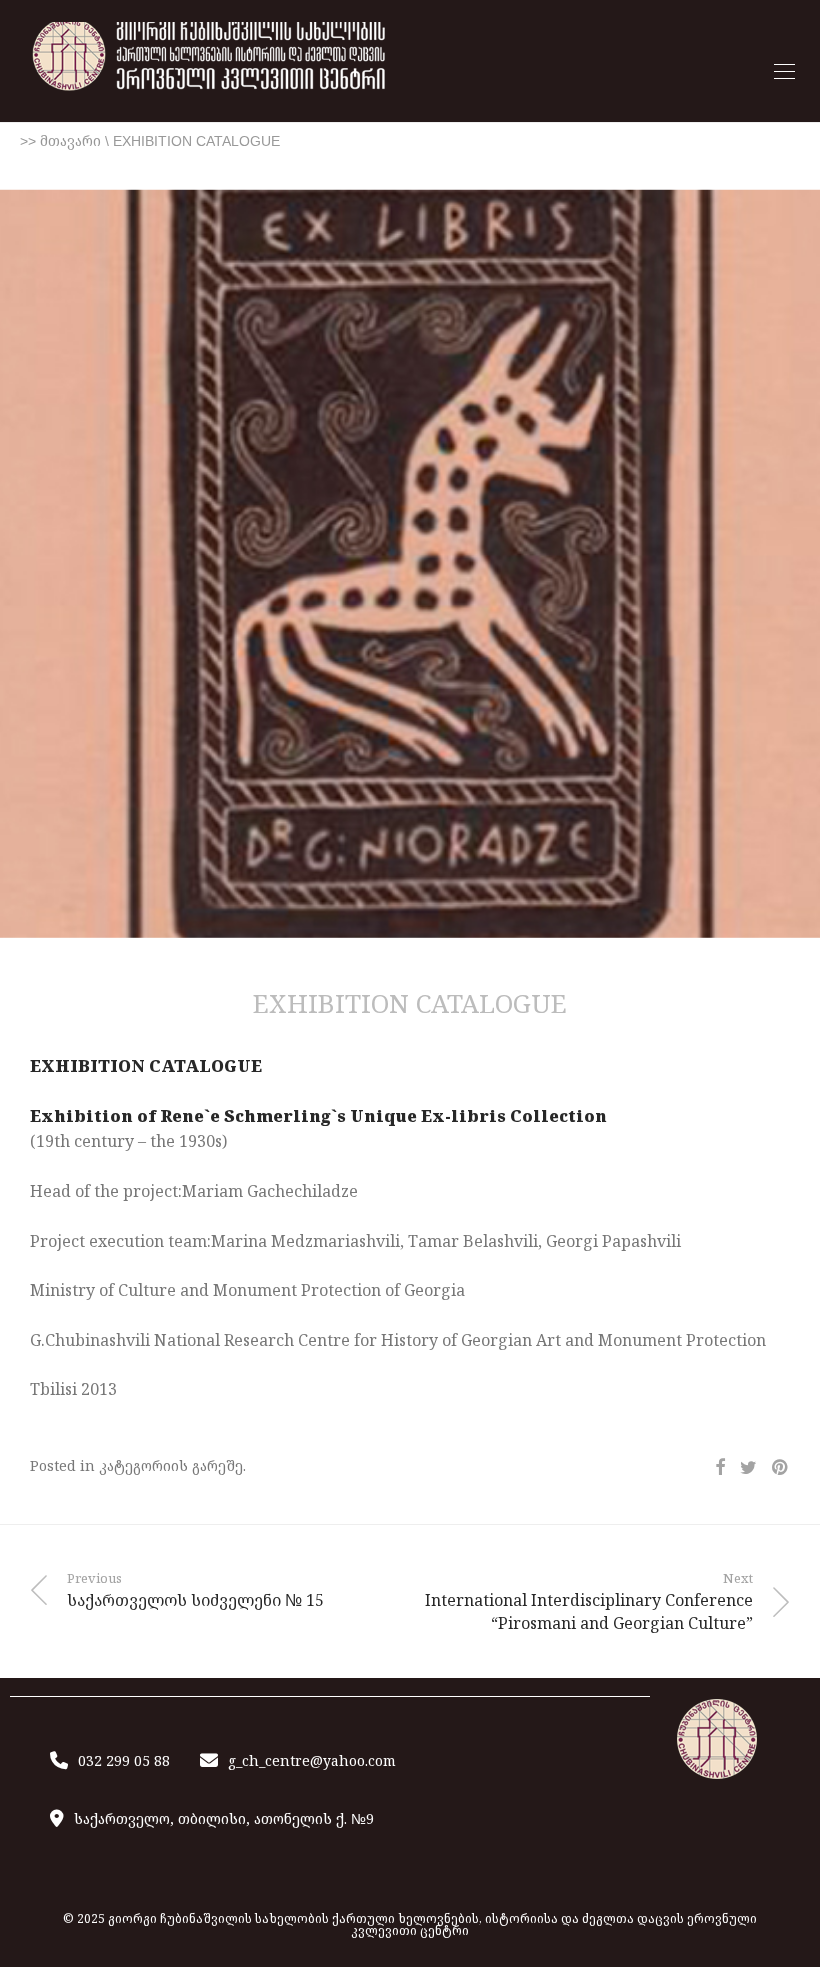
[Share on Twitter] (748, 1467)
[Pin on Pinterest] (781, 1467)
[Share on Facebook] (720, 1467)
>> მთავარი (60, 141)
